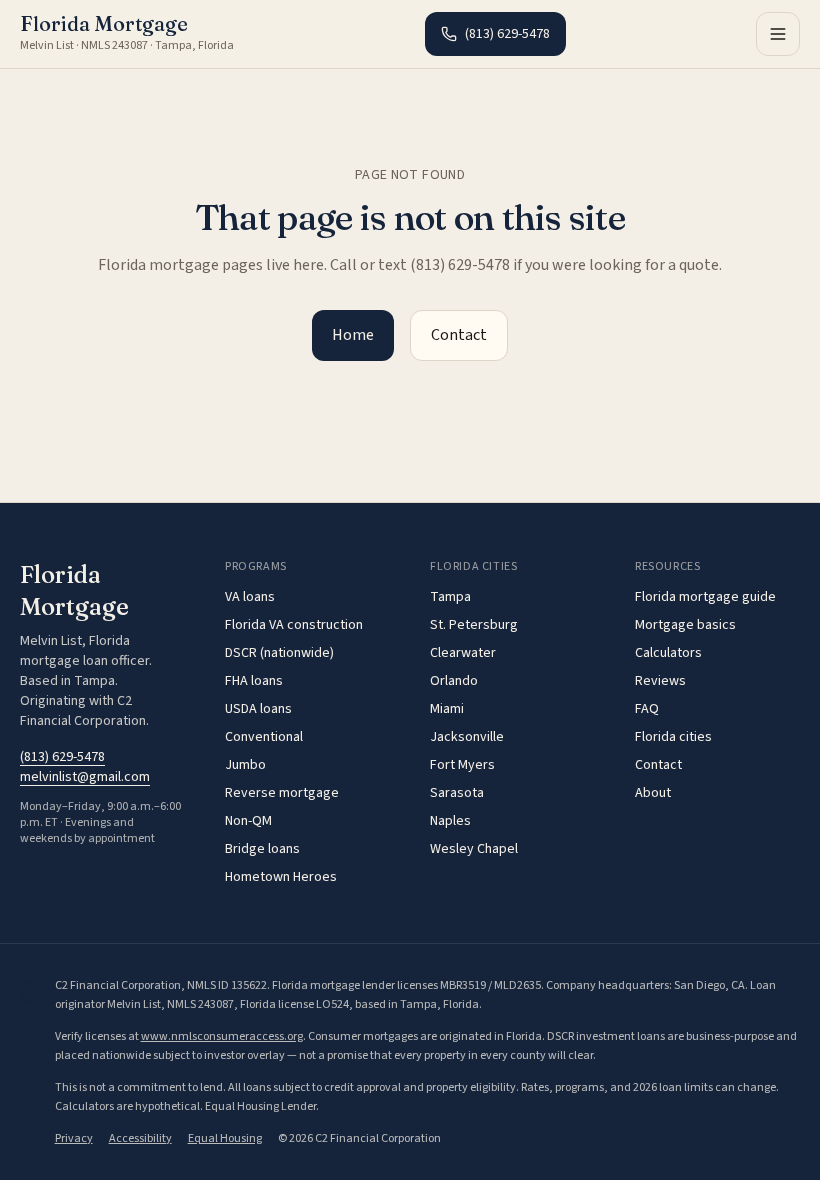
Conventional (264, 737)
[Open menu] (778, 34)
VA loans (250, 597)
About (653, 793)
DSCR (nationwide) (279, 653)
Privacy (74, 1138)
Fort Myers (462, 765)
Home (353, 335)
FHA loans (254, 681)
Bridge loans (262, 849)
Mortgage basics (685, 625)
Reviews (660, 681)
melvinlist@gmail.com (85, 777)
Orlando (454, 681)
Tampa (450, 597)
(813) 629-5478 (507, 34)
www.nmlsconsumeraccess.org (222, 1036)
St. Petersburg (474, 625)
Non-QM (248, 821)
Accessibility (140, 1138)
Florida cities (673, 737)
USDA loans (258, 709)
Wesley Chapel (474, 849)
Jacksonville (467, 737)
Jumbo (245, 765)
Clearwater (463, 653)
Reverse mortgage (282, 793)
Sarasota (457, 793)
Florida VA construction (294, 625)
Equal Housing (225, 1138)
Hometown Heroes (281, 877)
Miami (447, 709)
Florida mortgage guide (705, 597)
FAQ (647, 709)
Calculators (668, 653)
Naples (450, 821)
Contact (459, 335)
